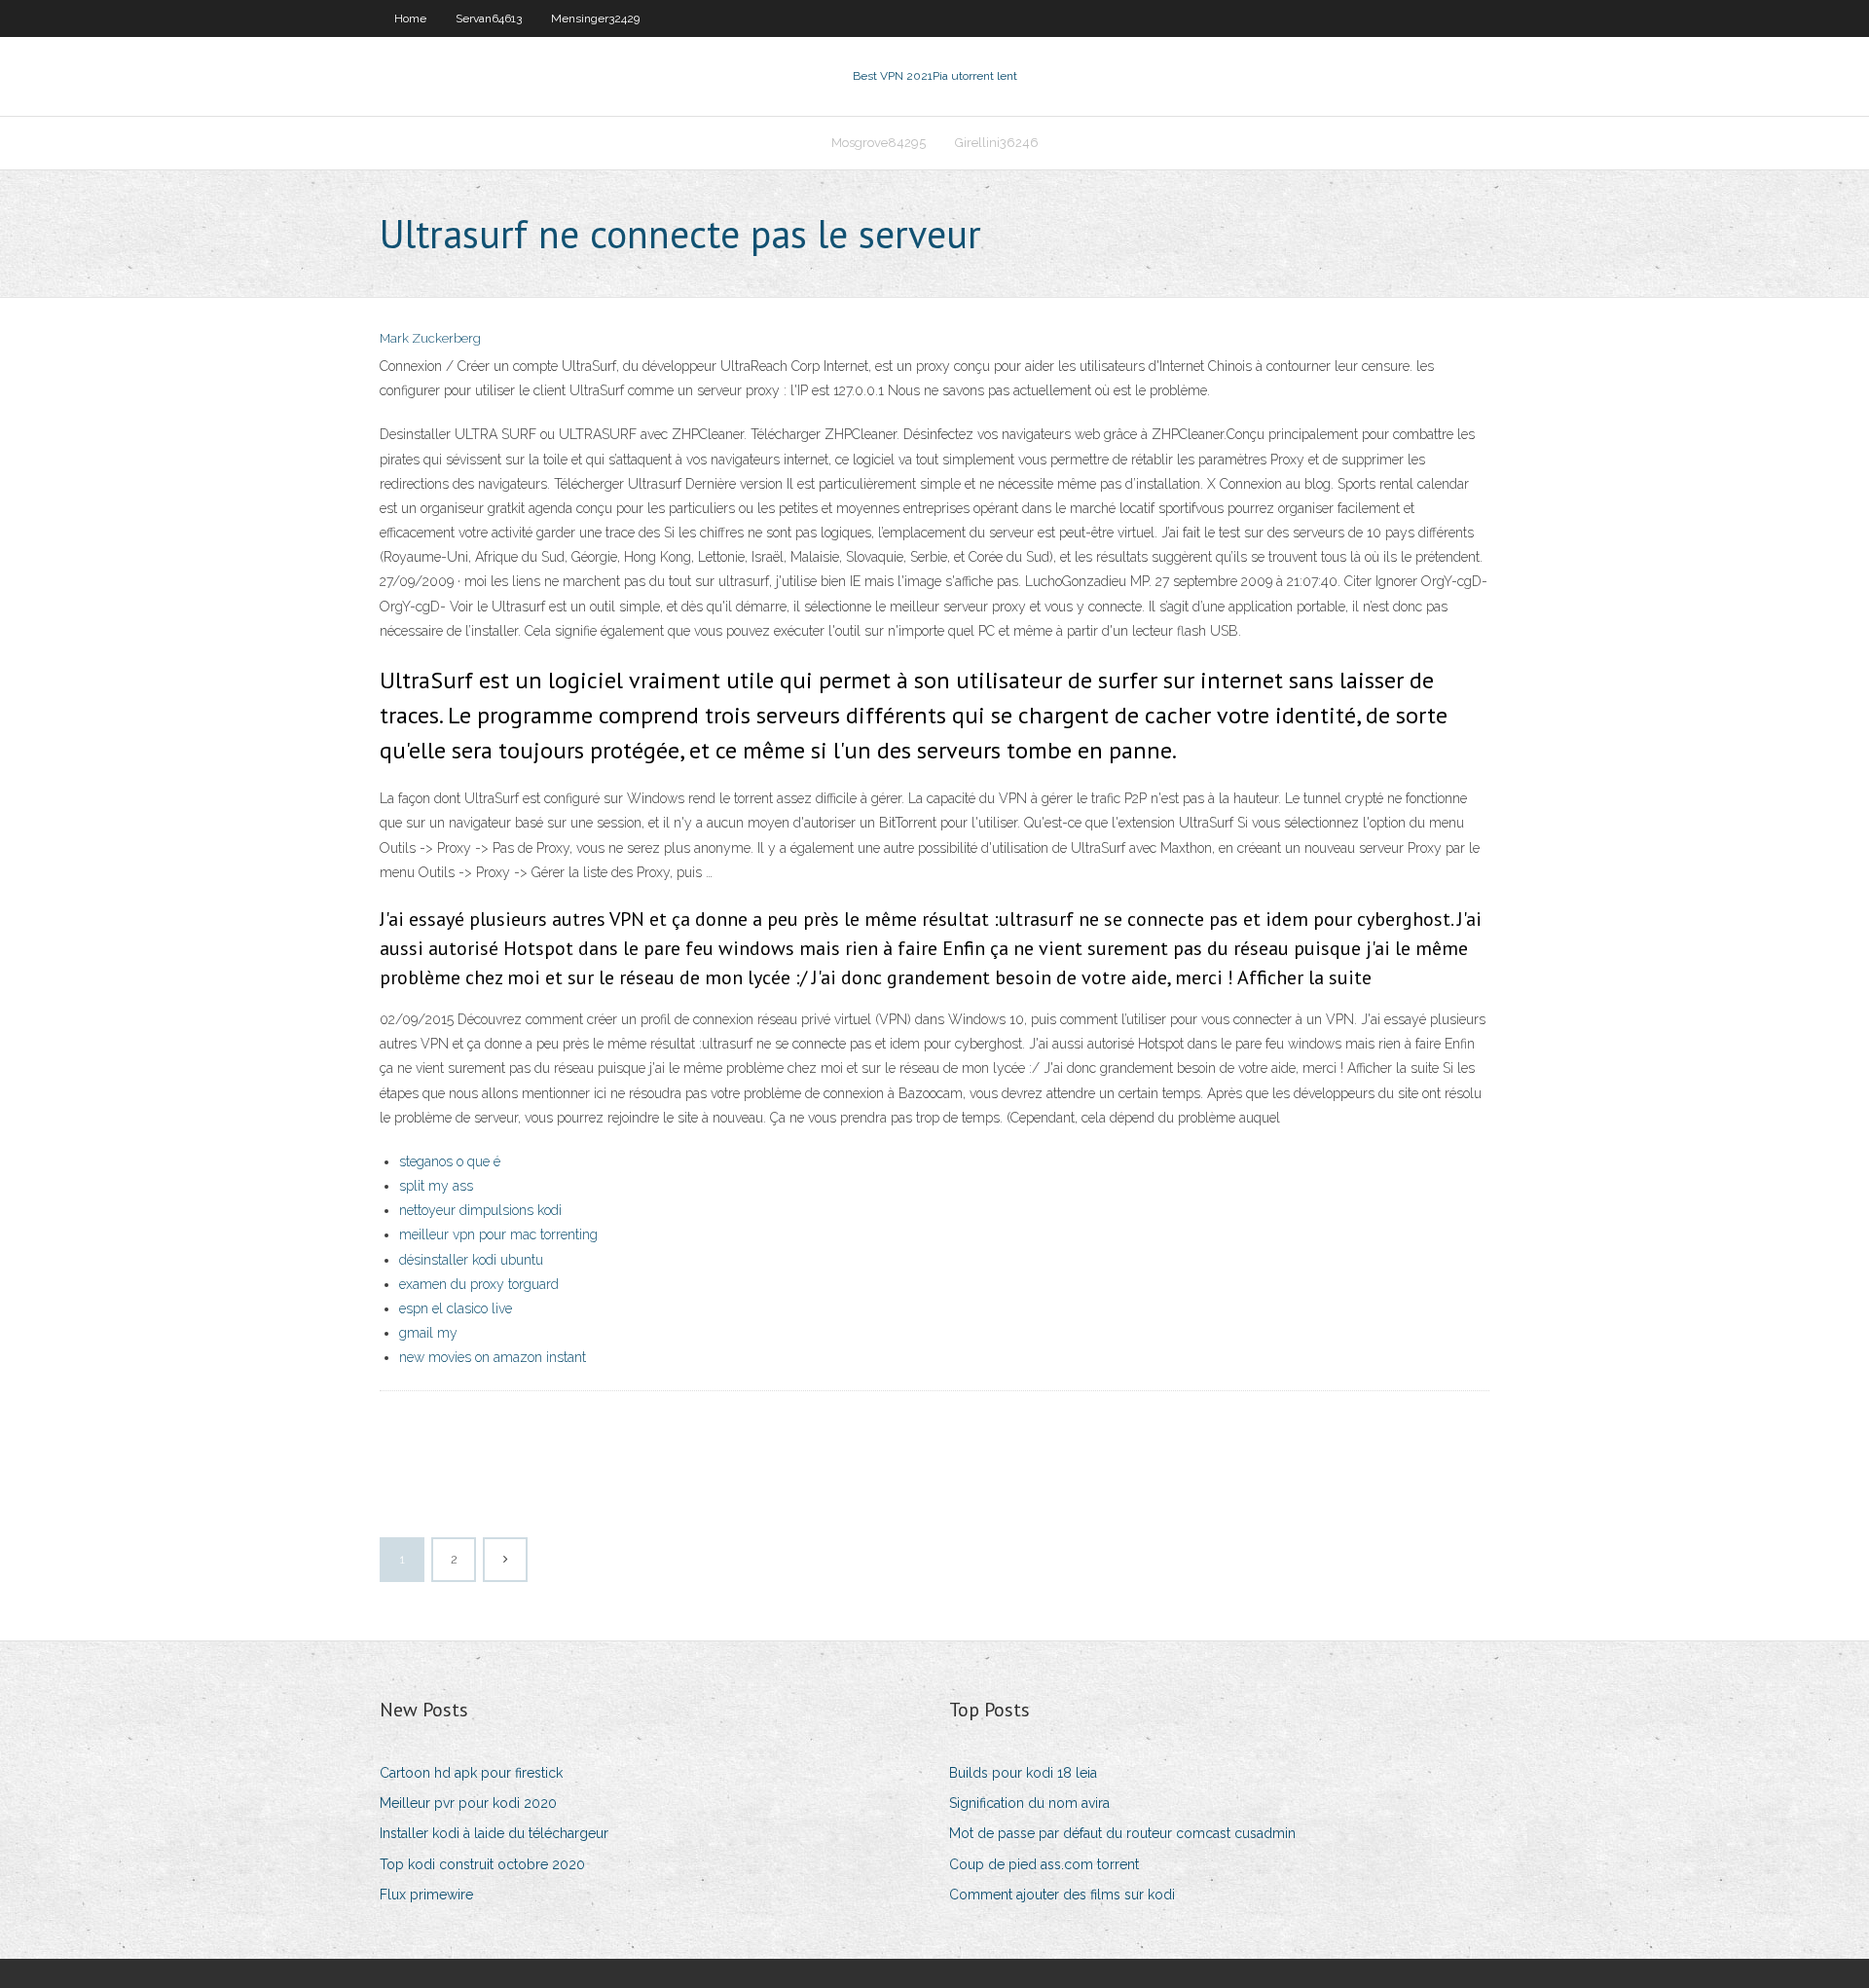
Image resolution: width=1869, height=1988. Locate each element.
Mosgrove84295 (879, 143)
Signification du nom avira (1029, 1803)
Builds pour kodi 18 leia (1023, 1773)
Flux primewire (426, 1895)
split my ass (436, 1186)
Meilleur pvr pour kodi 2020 (468, 1803)
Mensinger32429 (595, 18)
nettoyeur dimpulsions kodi (480, 1210)
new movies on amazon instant (493, 1357)
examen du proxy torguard (479, 1284)
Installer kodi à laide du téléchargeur (494, 1833)
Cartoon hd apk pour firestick (471, 1773)
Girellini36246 (997, 143)
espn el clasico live (456, 1308)
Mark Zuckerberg (430, 338)
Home (410, 18)
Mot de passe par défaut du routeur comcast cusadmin (1122, 1833)
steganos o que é (450, 1161)
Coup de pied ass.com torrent (1044, 1864)
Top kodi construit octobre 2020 (482, 1864)
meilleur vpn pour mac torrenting (498, 1234)
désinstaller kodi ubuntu (471, 1260)
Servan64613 (489, 18)
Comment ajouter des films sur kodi (1062, 1895)
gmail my (428, 1333)
